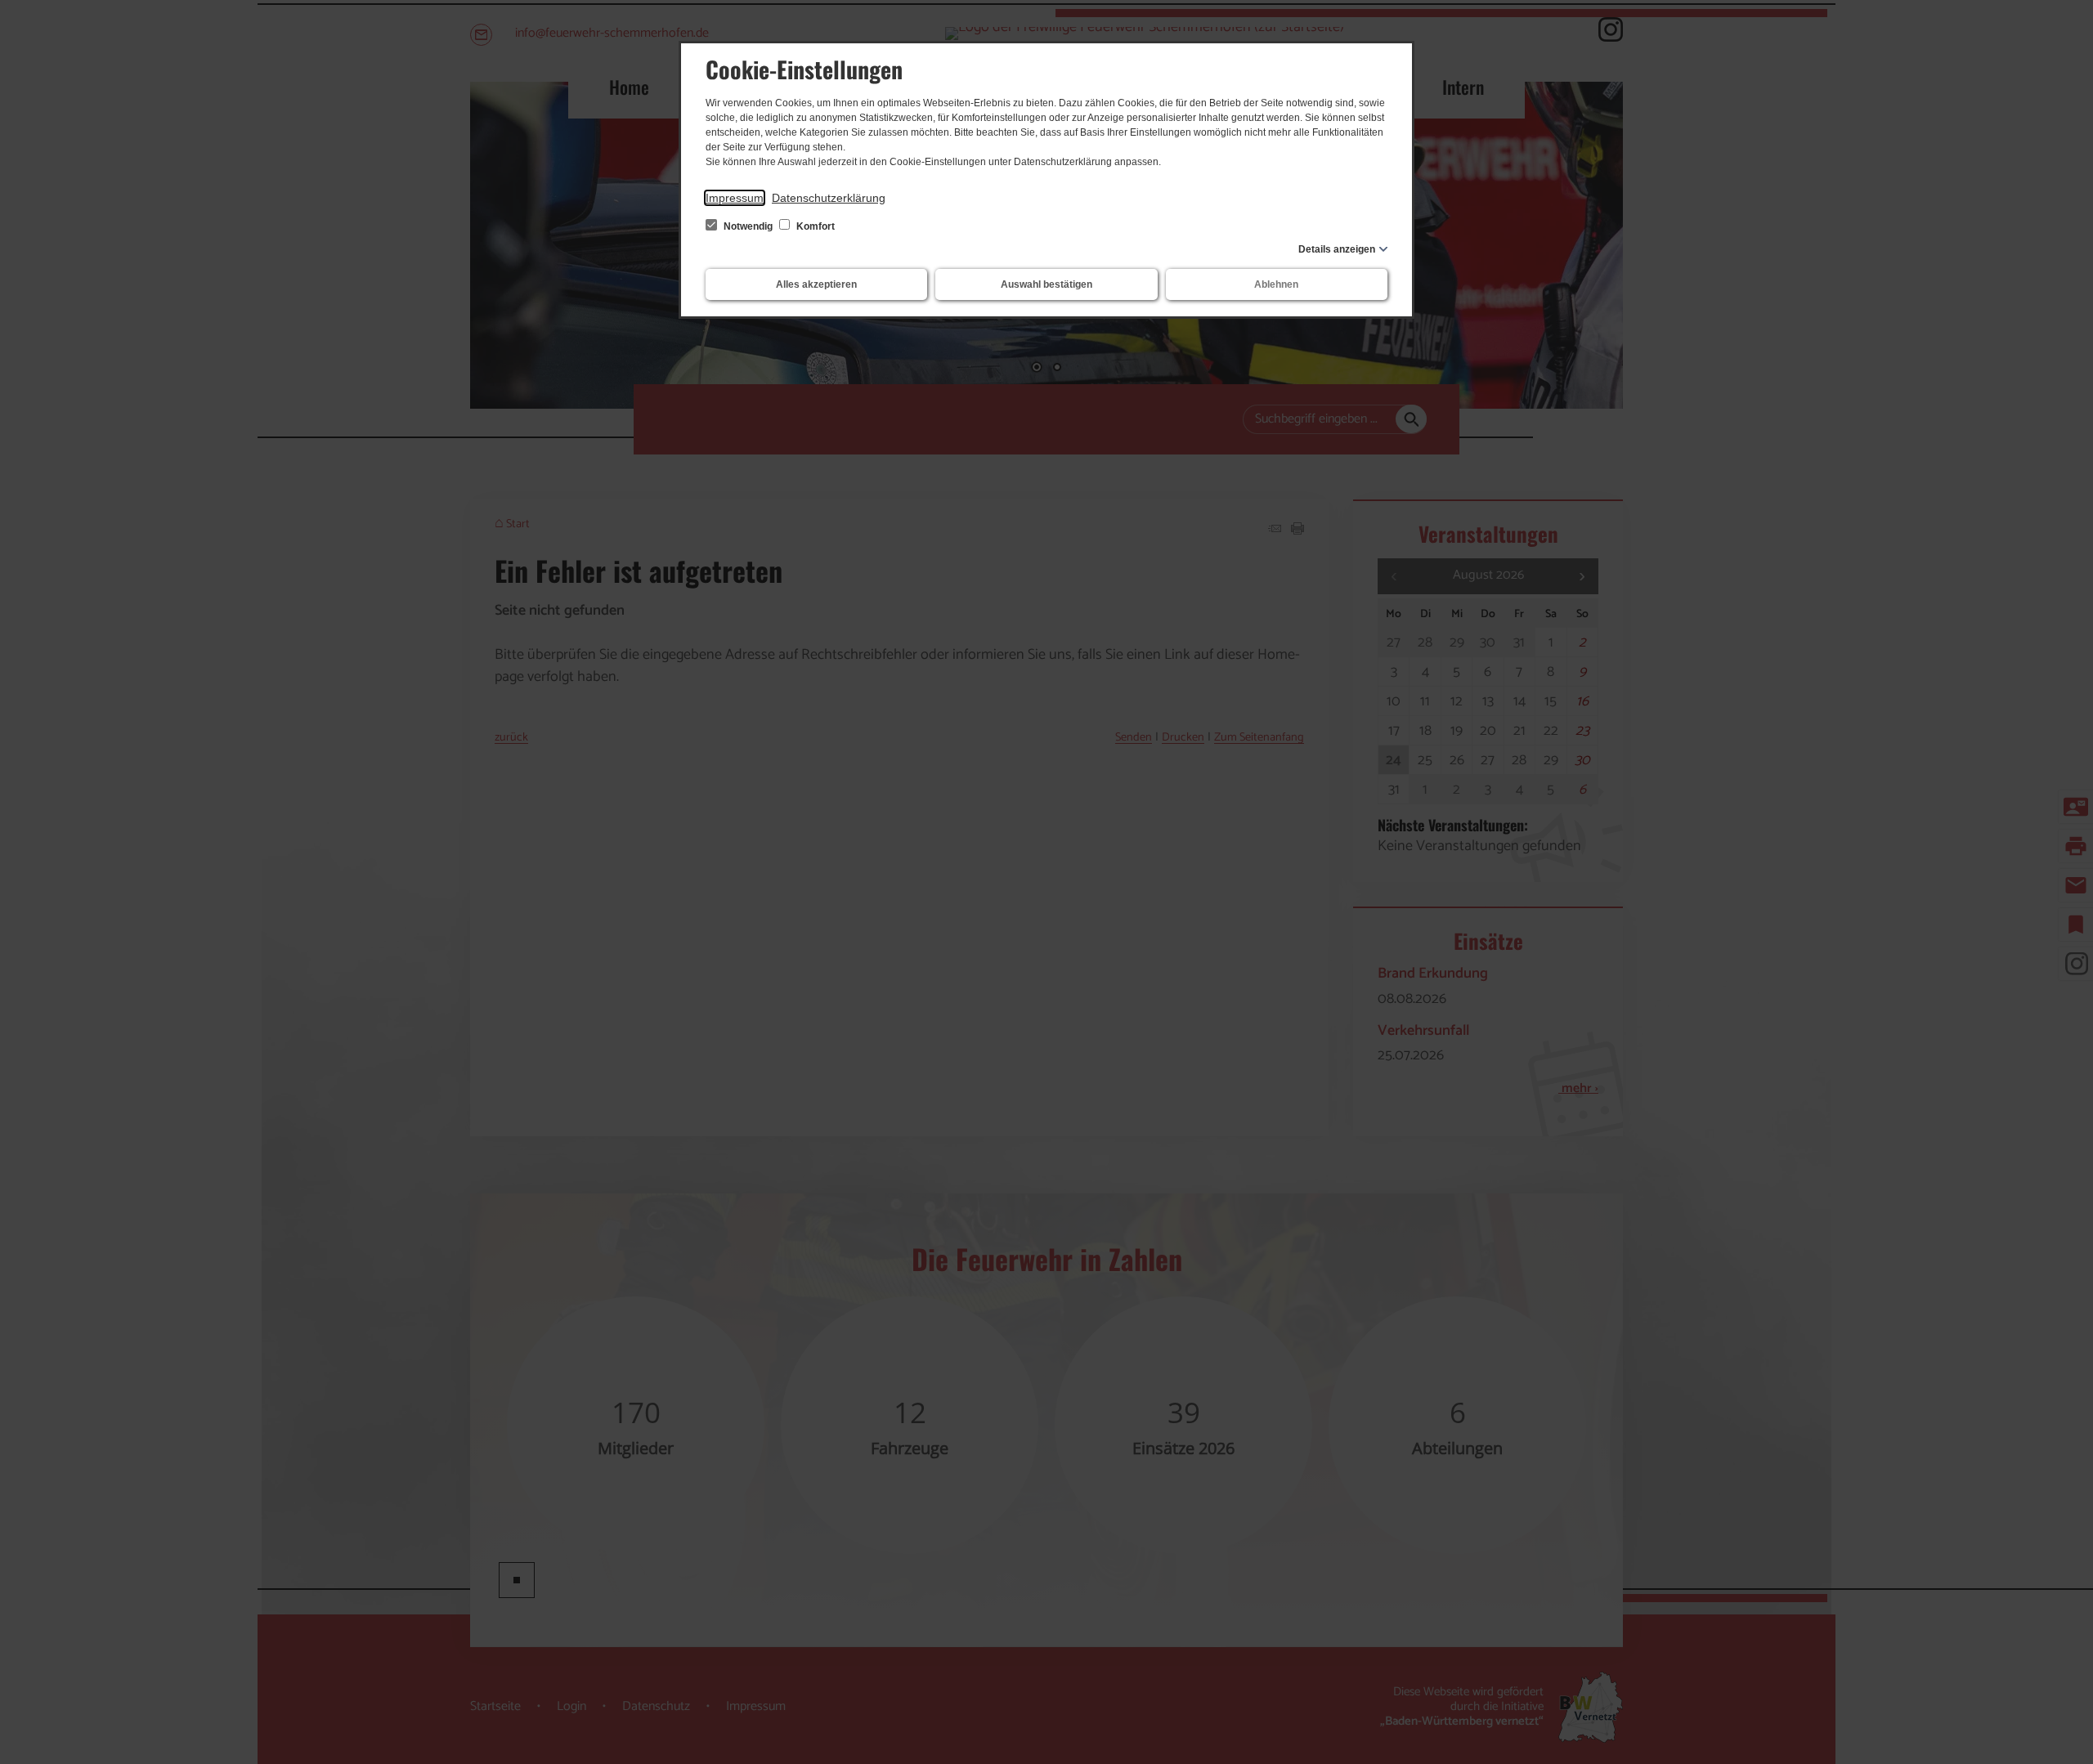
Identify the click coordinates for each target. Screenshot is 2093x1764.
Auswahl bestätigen (1046, 284)
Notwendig (748, 226)
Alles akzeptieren (816, 284)
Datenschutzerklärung (829, 198)
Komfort (814, 226)
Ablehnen (1276, 284)
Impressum (735, 198)
